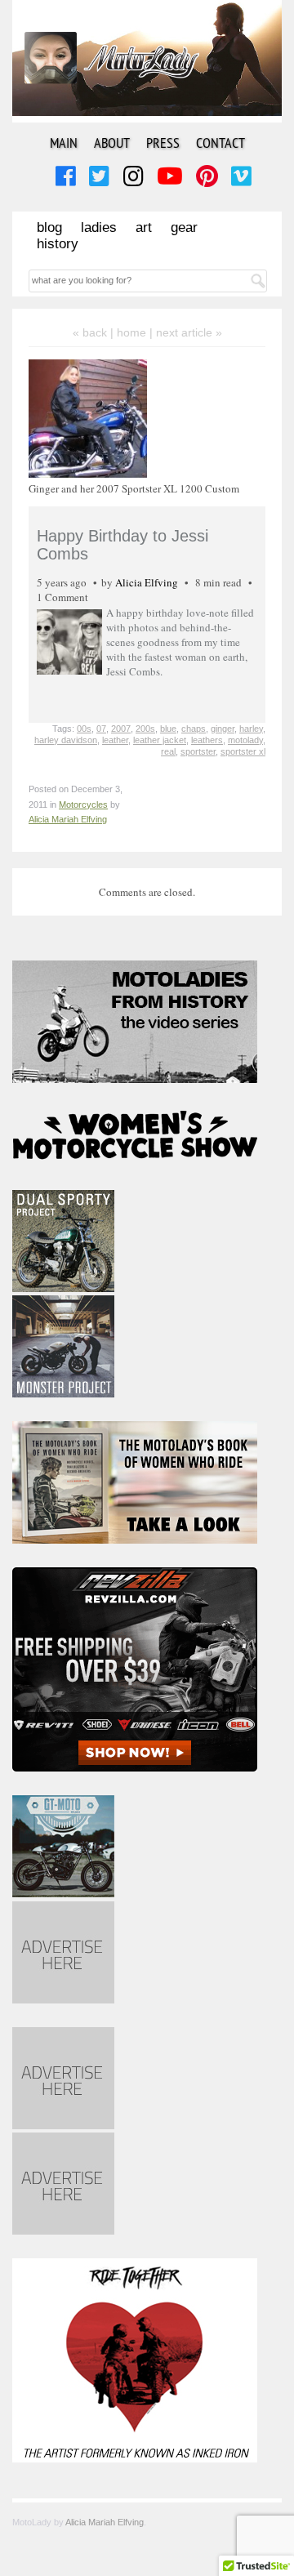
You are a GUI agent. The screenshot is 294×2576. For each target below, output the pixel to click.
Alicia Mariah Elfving (68, 819)
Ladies (99, 227)
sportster (198, 751)
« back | (95, 332)
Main (64, 143)
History (58, 244)
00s (84, 729)
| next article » (186, 332)
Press (163, 143)
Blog (49, 227)
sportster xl (243, 751)
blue (168, 729)
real (168, 751)
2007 (121, 729)
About (112, 143)
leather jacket (160, 740)
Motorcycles (83, 804)
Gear (184, 227)
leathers (207, 740)
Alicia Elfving (147, 582)
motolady (245, 740)
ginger (223, 729)
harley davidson (66, 740)
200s (145, 729)
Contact (220, 143)
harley (251, 729)
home (131, 332)
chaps (194, 729)
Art (144, 227)
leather (115, 740)
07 (101, 729)
